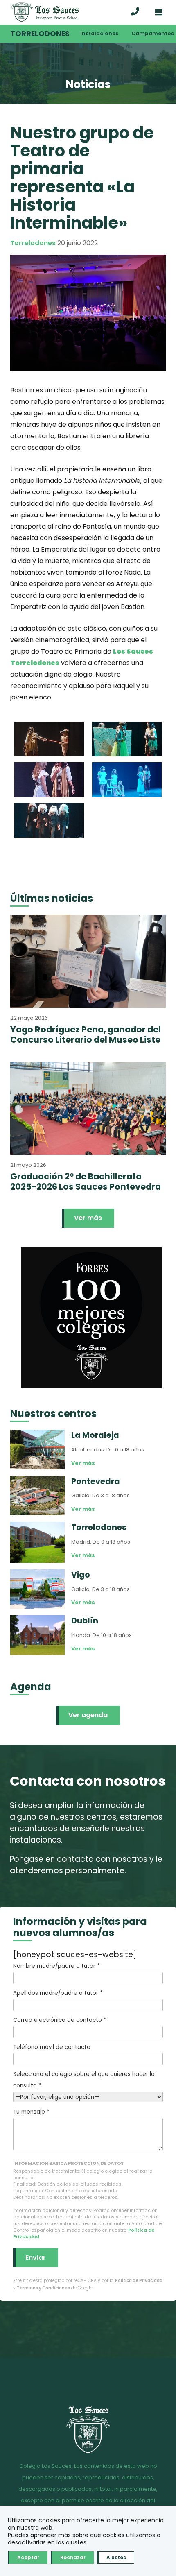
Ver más (88, 1218)
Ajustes (116, 2557)
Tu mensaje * (31, 2112)
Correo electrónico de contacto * (60, 2020)
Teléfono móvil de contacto (52, 2047)
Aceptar (28, 2557)
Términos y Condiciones (43, 2288)
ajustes (76, 2542)
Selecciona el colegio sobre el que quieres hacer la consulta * (84, 2080)
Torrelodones (40, 34)
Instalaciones (99, 33)
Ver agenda (88, 1715)
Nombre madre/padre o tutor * (56, 1966)
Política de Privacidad (139, 2281)
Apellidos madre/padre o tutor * (58, 1993)
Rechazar (73, 2557)
